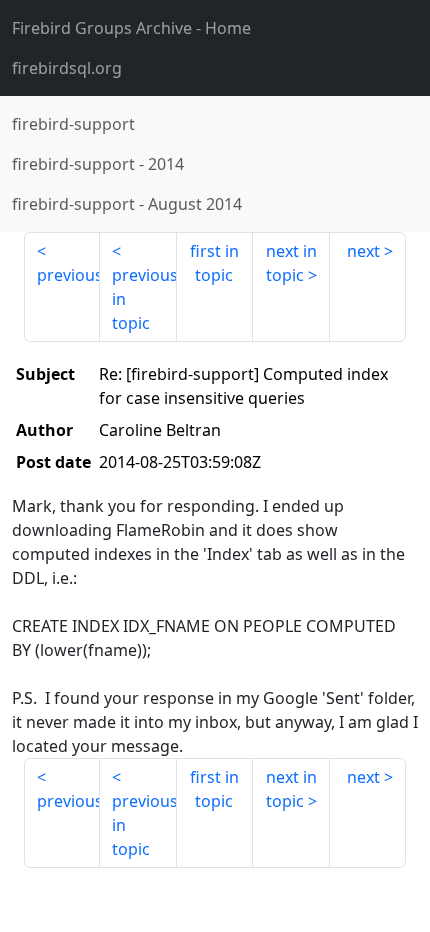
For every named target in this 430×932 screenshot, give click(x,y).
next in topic (291, 263)
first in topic (214, 263)
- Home (131, 28)
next (363, 251)
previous (68, 275)
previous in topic (144, 299)
